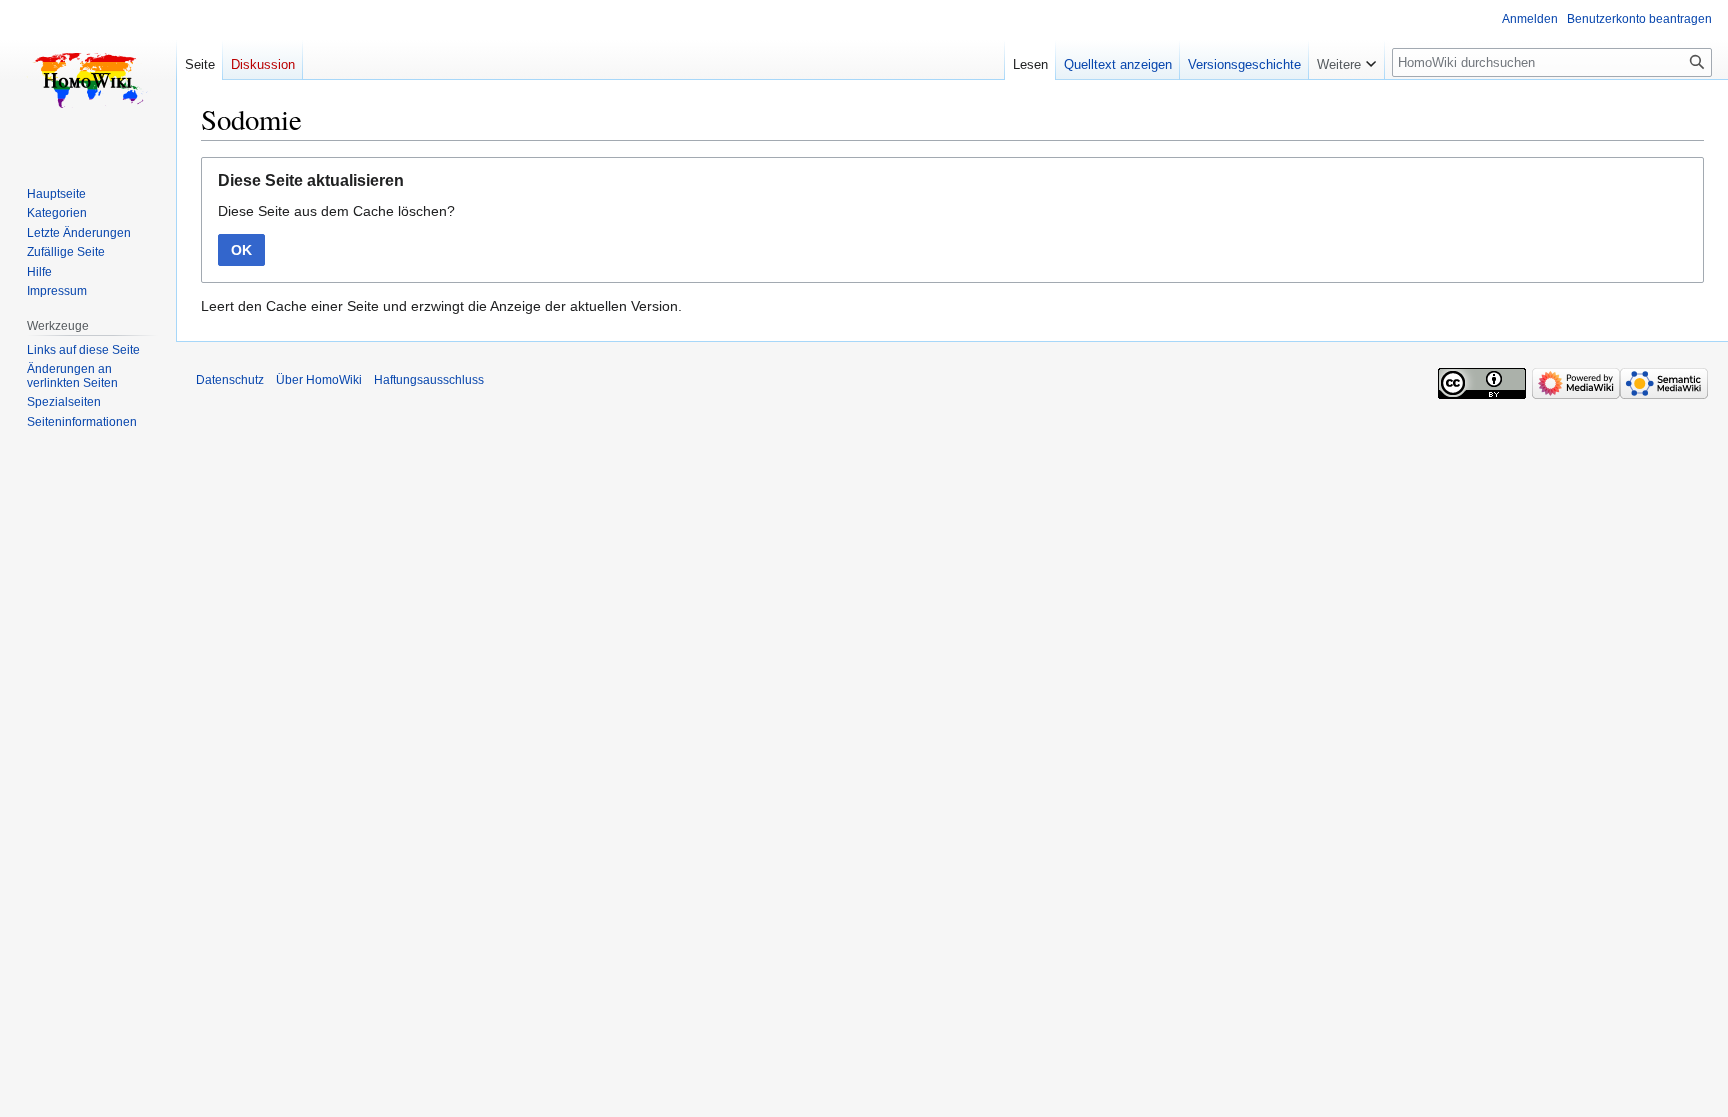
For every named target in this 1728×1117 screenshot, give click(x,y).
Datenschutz (230, 380)
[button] (1346, 60)
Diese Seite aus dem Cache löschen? (336, 211)
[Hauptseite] (88, 80)
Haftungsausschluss (429, 380)
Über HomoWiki (319, 380)
